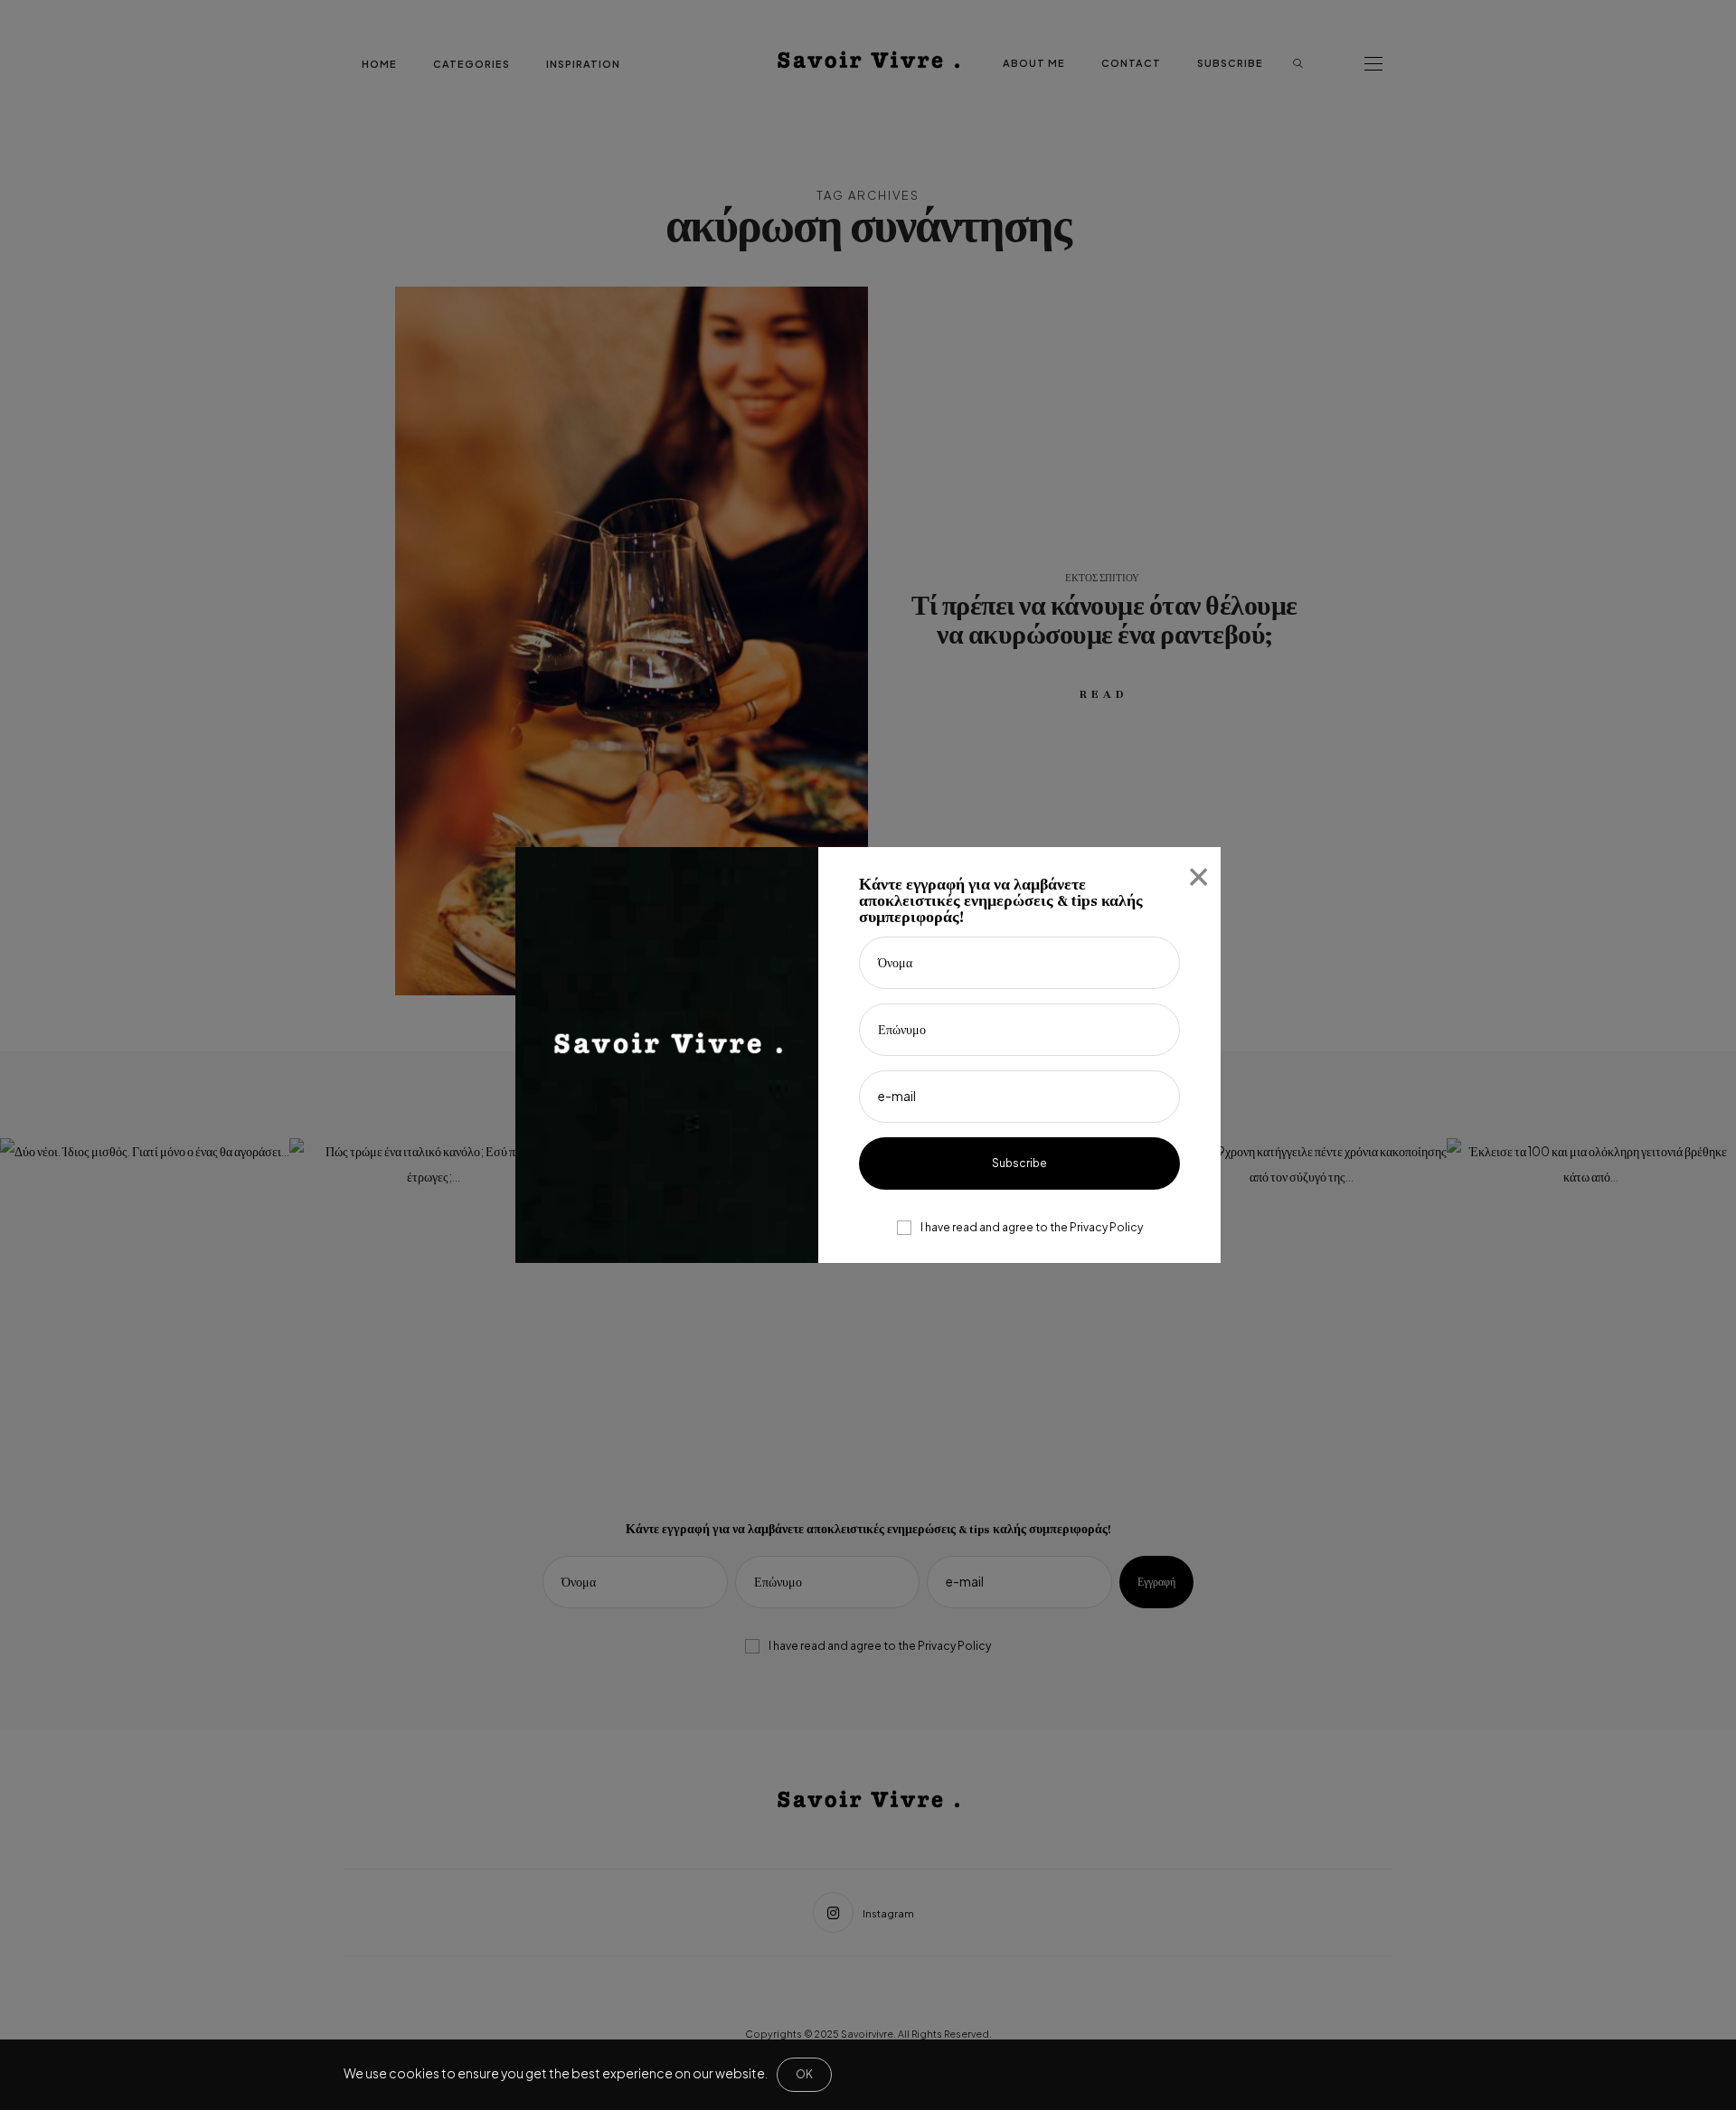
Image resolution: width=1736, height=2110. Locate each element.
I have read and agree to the (1032, 1228)
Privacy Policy (1106, 1227)
